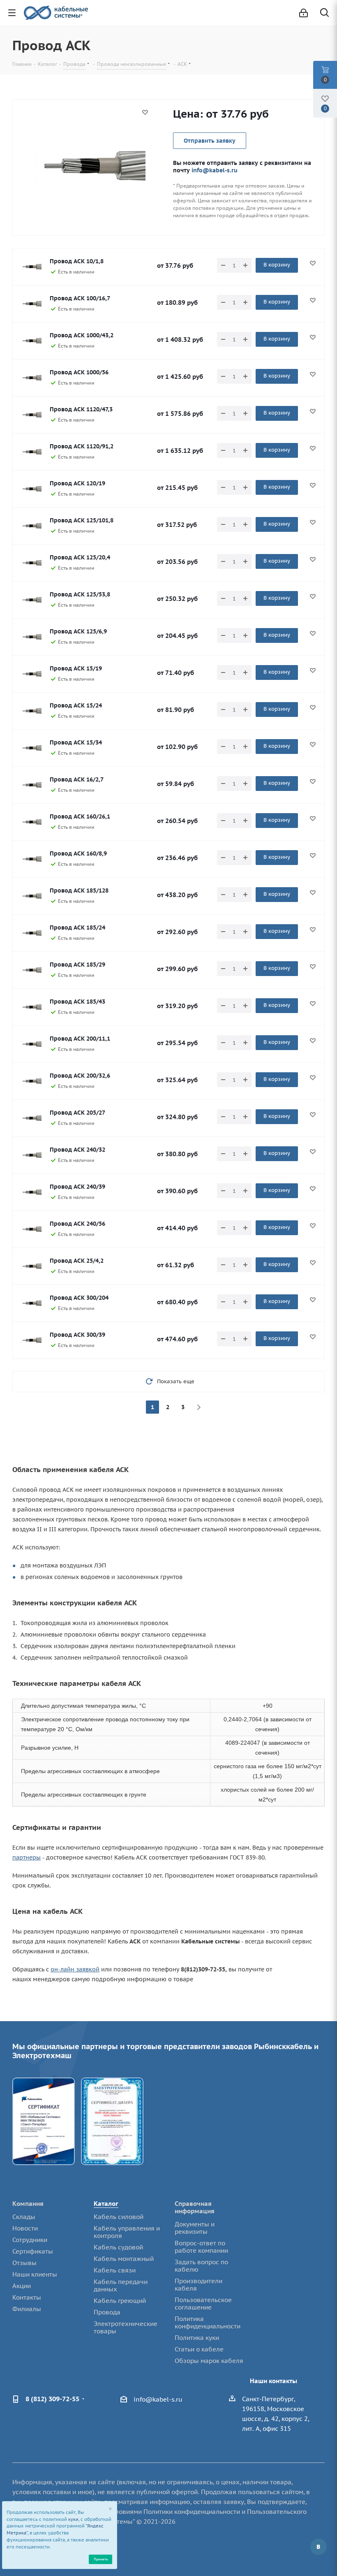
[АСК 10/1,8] (31, 267)
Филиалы (27, 2309)
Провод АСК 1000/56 (79, 372)
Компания (28, 2204)
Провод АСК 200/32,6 (80, 1076)
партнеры (27, 1857)
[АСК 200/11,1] (31, 1044)
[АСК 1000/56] (31, 378)
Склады (24, 2217)
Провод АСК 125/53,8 (80, 594)
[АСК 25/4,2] (31, 1266)
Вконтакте (319, 2547)
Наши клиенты (35, 2274)
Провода (107, 2312)
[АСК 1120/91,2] (31, 452)
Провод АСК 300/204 (79, 1298)
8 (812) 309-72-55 (52, 2399)
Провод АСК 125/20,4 (80, 557)
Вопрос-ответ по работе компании (201, 2247)
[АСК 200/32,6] (31, 1081)
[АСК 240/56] (31, 1229)
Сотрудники (30, 2240)
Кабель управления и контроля (127, 2232)
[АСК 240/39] (31, 1192)
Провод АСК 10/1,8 (77, 261)
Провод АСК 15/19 (76, 668)
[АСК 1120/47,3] (31, 415)
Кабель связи (115, 2270)
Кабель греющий (120, 2301)
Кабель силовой (119, 2217)
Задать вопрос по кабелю (201, 2266)
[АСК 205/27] (31, 1118)
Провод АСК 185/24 (77, 927)
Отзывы (24, 2263)
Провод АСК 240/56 (77, 1224)
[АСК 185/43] (31, 1007)
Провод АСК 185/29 (77, 965)
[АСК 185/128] (31, 896)
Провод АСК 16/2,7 (77, 779)
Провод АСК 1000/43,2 (82, 335)
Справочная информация (195, 2207)
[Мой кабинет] (304, 13)
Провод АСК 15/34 (76, 742)
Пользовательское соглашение (203, 2304)
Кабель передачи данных (121, 2285)
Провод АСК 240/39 (77, 1187)
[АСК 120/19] (31, 489)
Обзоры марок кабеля (209, 2361)
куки (73, 2519)
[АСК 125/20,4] (31, 563)
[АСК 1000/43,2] (31, 341)
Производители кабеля (199, 2285)
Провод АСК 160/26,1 (80, 816)
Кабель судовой (118, 2247)
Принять (101, 2559)
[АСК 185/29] (31, 970)
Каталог (106, 2204)
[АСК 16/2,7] (31, 785)
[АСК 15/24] (31, 711)
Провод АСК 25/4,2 (77, 1261)
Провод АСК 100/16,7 (80, 298)
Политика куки (197, 2338)
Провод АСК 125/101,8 (82, 520)
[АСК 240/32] (31, 1155)
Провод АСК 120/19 (77, 483)
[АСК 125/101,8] (31, 526)
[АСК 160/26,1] (31, 822)
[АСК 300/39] (31, 1340)
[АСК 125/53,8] (31, 600)
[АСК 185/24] (31, 933)
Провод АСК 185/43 (77, 1002)
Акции (22, 2286)
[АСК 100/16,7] (31, 304)
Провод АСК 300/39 (77, 1335)
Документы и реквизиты (195, 2228)
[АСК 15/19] (31, 674)
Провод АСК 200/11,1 (80, 1039)
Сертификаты (33, 2251)
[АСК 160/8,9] (31, 859)
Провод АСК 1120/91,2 (82, 446)
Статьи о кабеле (199, 2349)
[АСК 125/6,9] (31, 637)
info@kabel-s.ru (215, 170)
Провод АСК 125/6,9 (78, 631)
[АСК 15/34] (31, 748)
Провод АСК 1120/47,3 (81, 409)
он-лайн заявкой (75, 1969)
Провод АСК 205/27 (77, 1113)
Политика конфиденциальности (208, 2322)
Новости (25, 2228)
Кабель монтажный (124, 2259)
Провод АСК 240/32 (77, 1150)
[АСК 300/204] (31, 1303)
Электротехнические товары (126, 2327)
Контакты (27, 2297)
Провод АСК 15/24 (76, 705)
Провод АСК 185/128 (79, 890)
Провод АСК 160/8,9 (78, 853)
